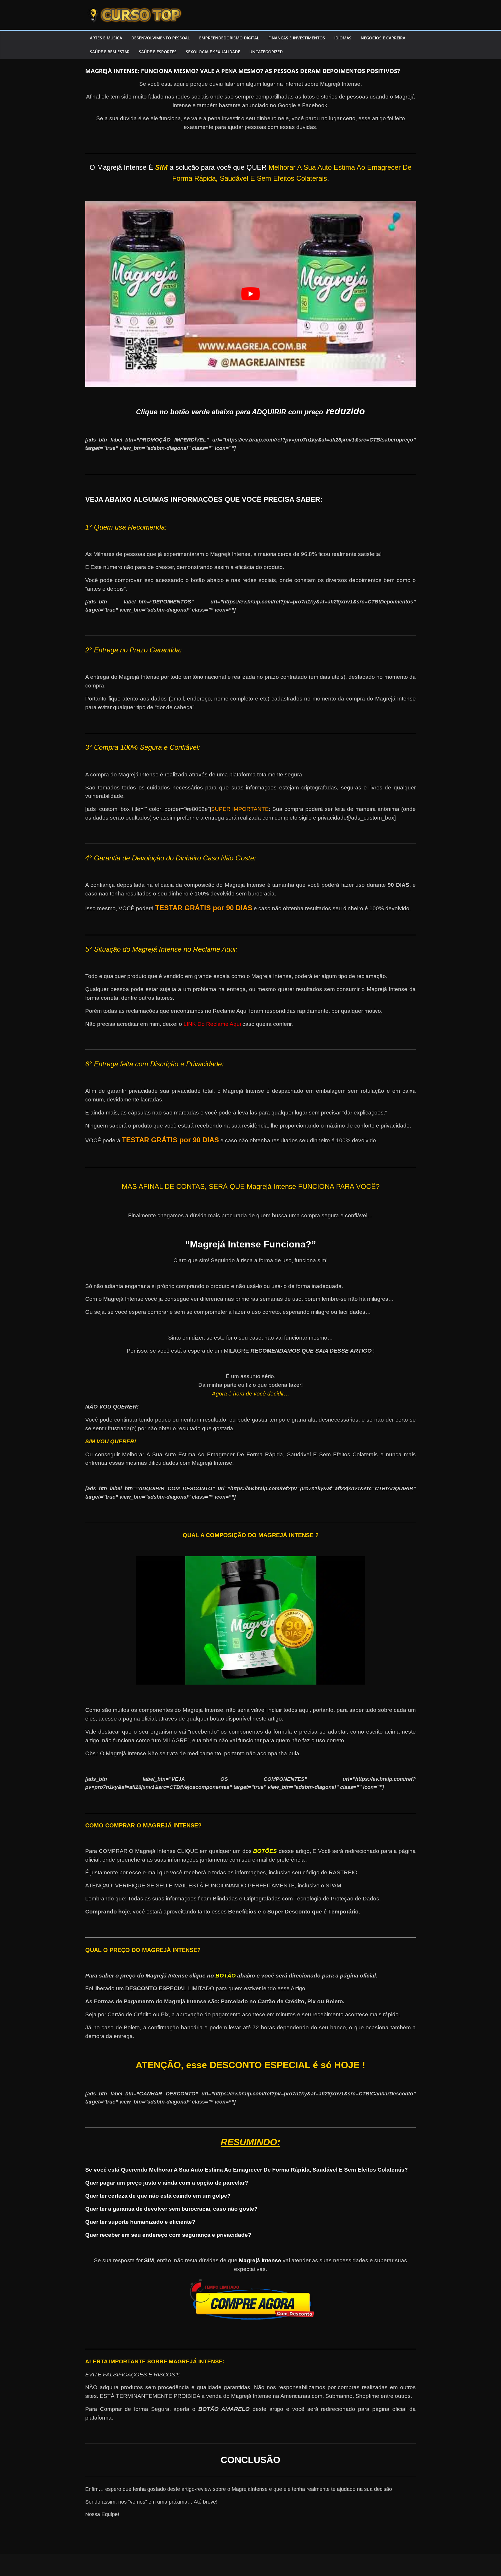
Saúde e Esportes (158, 52)
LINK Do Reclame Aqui (212, 1024)
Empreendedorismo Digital (229, 38)
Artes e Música (106, 38)
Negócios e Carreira (383, 38)
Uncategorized (266, 52)
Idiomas (343, 38)
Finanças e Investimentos (297, 38)
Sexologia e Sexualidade (213, 52)
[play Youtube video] (251, 294)
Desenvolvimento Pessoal (161, 38)
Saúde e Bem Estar (110, 52)
